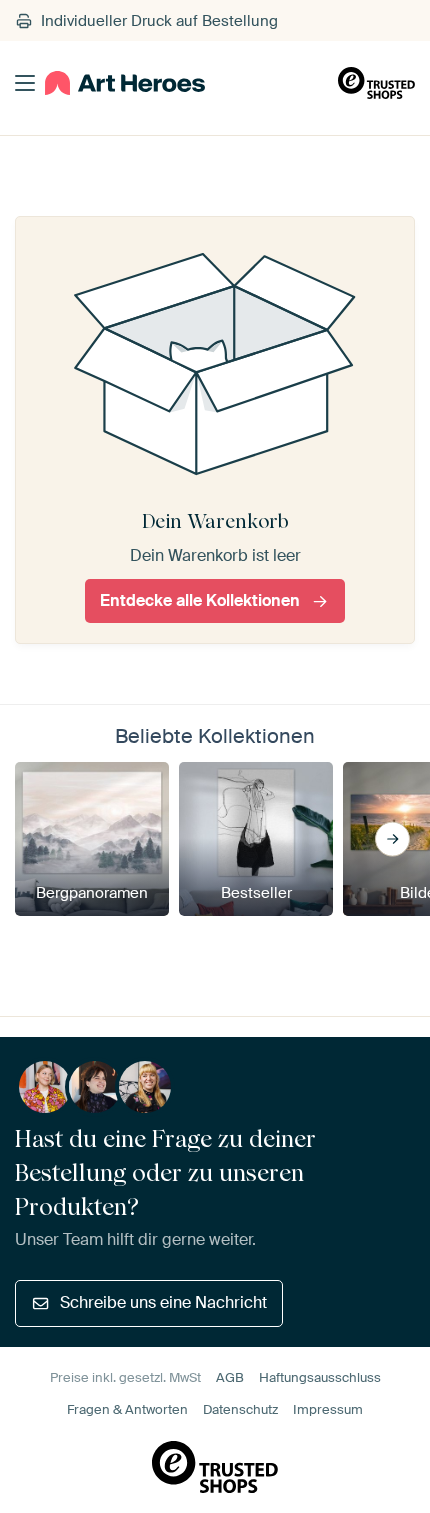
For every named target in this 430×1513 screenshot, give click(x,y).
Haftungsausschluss (320, 1377)
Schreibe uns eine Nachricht (163, 1302)
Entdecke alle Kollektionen (200, 600)
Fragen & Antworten (127, 1409)
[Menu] (25, 83)
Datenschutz (240, 1409)
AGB (230, 1377)
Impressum (328, 1409)
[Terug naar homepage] (125, 83)
